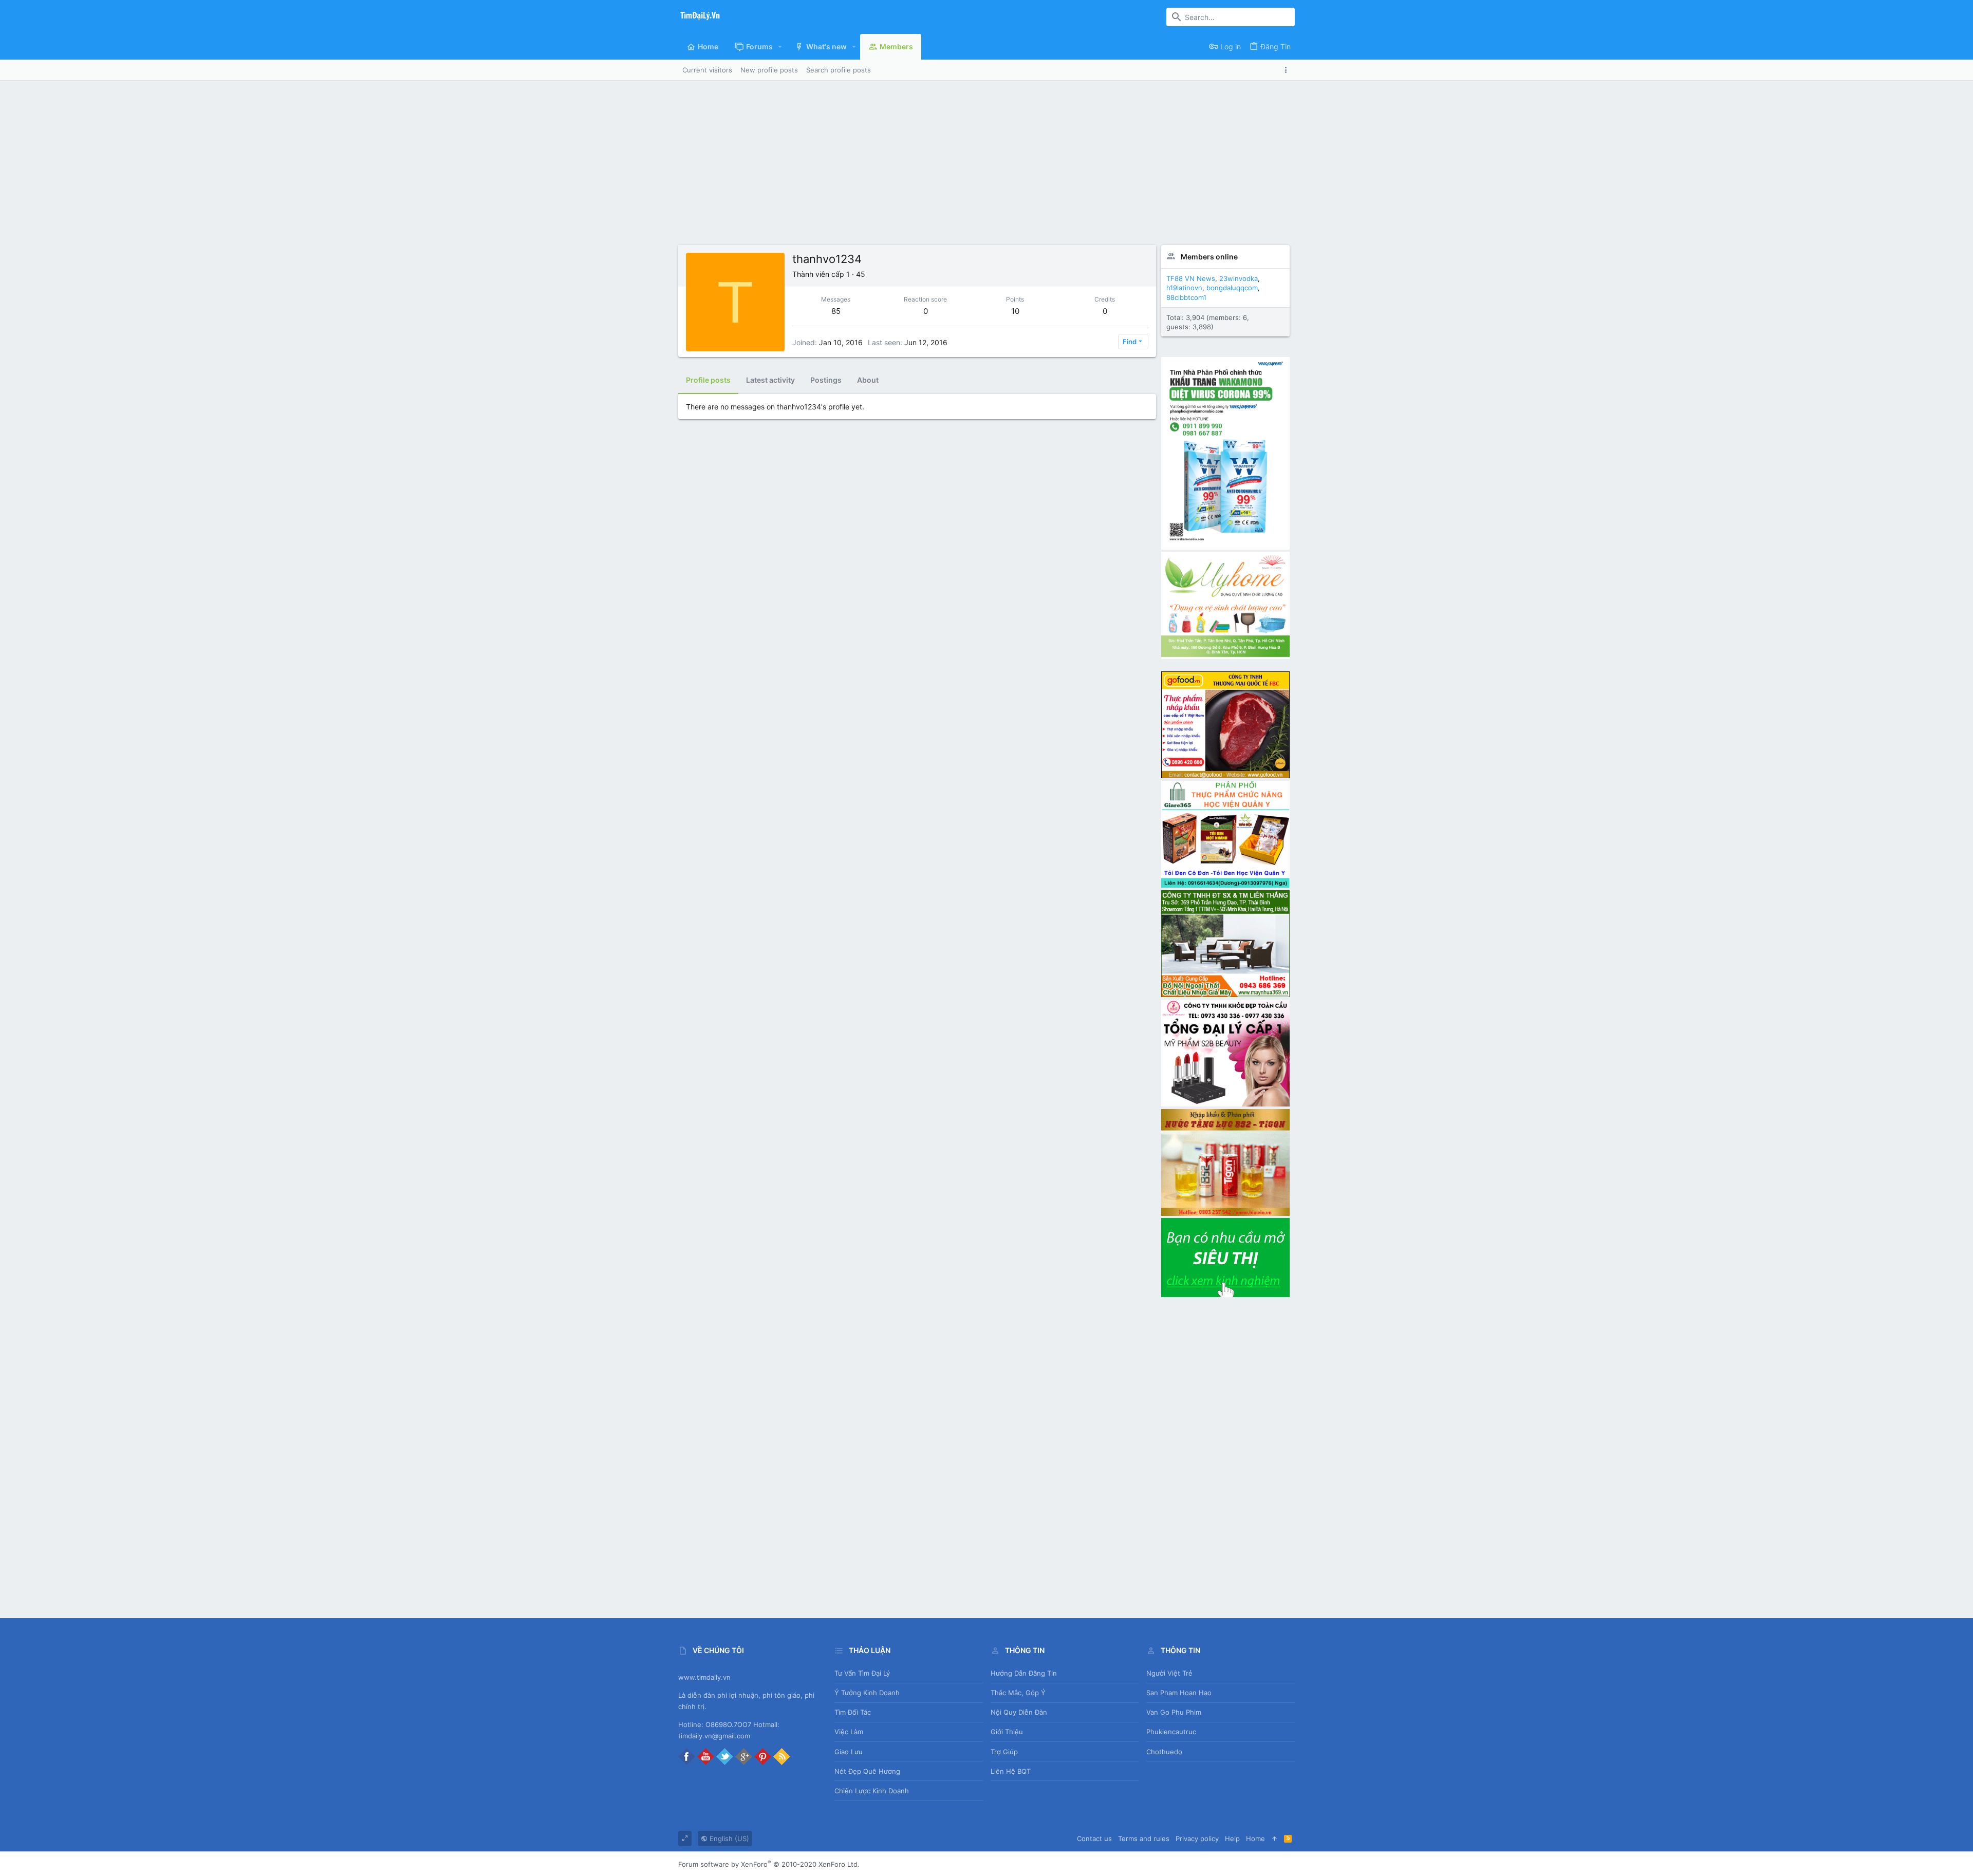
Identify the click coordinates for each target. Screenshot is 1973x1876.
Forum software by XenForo (769, 1864)
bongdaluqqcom (1232, 288)
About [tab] (868, 380)
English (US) (728, 1839)
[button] (780, 47)
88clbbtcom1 (1186, 297)
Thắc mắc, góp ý (1018, 1693)
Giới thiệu (1007, 1732)
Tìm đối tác (853, 1712)
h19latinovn (1184, 288)
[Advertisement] (986, 158)
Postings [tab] (826, 380)
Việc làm (849, 1732)
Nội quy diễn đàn (1019, 1712)
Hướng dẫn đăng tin (1024, 1673)
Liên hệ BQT (1011, 1771)
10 (1015, 311)
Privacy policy (1197, 1839)
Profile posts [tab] (708, 380)
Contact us (1094, 1839)
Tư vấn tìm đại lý (862, 1673)
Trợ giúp (1004, 1752)
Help (1232, 1839)
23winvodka (1239, 278)
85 (836, 311)
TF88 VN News (1191, 278)
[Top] (1274, 1839)
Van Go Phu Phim (1174, 1712)
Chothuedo (1164, 1752)
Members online (1209, 257)
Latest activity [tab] (770, 380)
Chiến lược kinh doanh (872, 1791)
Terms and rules (1144, 1839)
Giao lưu (849, 1752)
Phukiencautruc (1171, 1732)
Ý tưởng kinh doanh (867, 1693)
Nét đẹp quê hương (867, 1771)
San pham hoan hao (1179, 1693)
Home (1255, 1839)
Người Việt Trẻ (1169, 1673)
